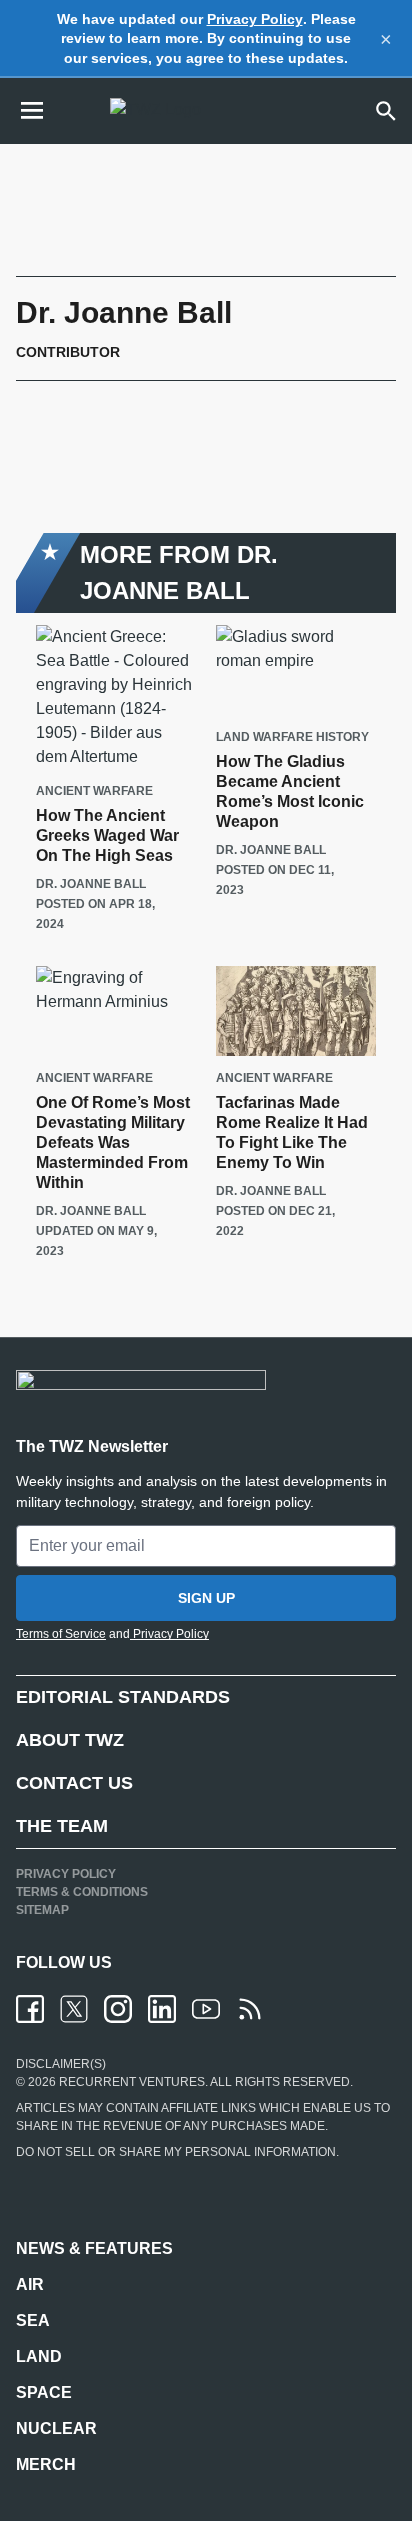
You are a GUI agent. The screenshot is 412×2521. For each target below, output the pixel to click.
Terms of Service (61, 1634)
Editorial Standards (123, 1697)
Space (44, 2392)
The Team (62, 1826)
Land (39, 2356)
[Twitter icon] (74, 2009)
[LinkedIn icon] (162, 2009)
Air (30, 2284)
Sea (33, 2320)
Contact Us (74, 1783)
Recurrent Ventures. (132, 2082)
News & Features (94, 2248)
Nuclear (56, 2428)
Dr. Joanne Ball (91, 884)
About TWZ (70, 1740)
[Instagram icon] (118, 2009)
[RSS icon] (250, 2009)
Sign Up (206, 1598)
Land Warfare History (292, 737)
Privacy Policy (255, 19)
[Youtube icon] (206, 2009)
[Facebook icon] (30, 2009)
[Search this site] (386, 111)
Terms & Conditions (82, 1892)
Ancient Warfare (94, 791)
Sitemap (42, 1910)
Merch (46, 2464)
